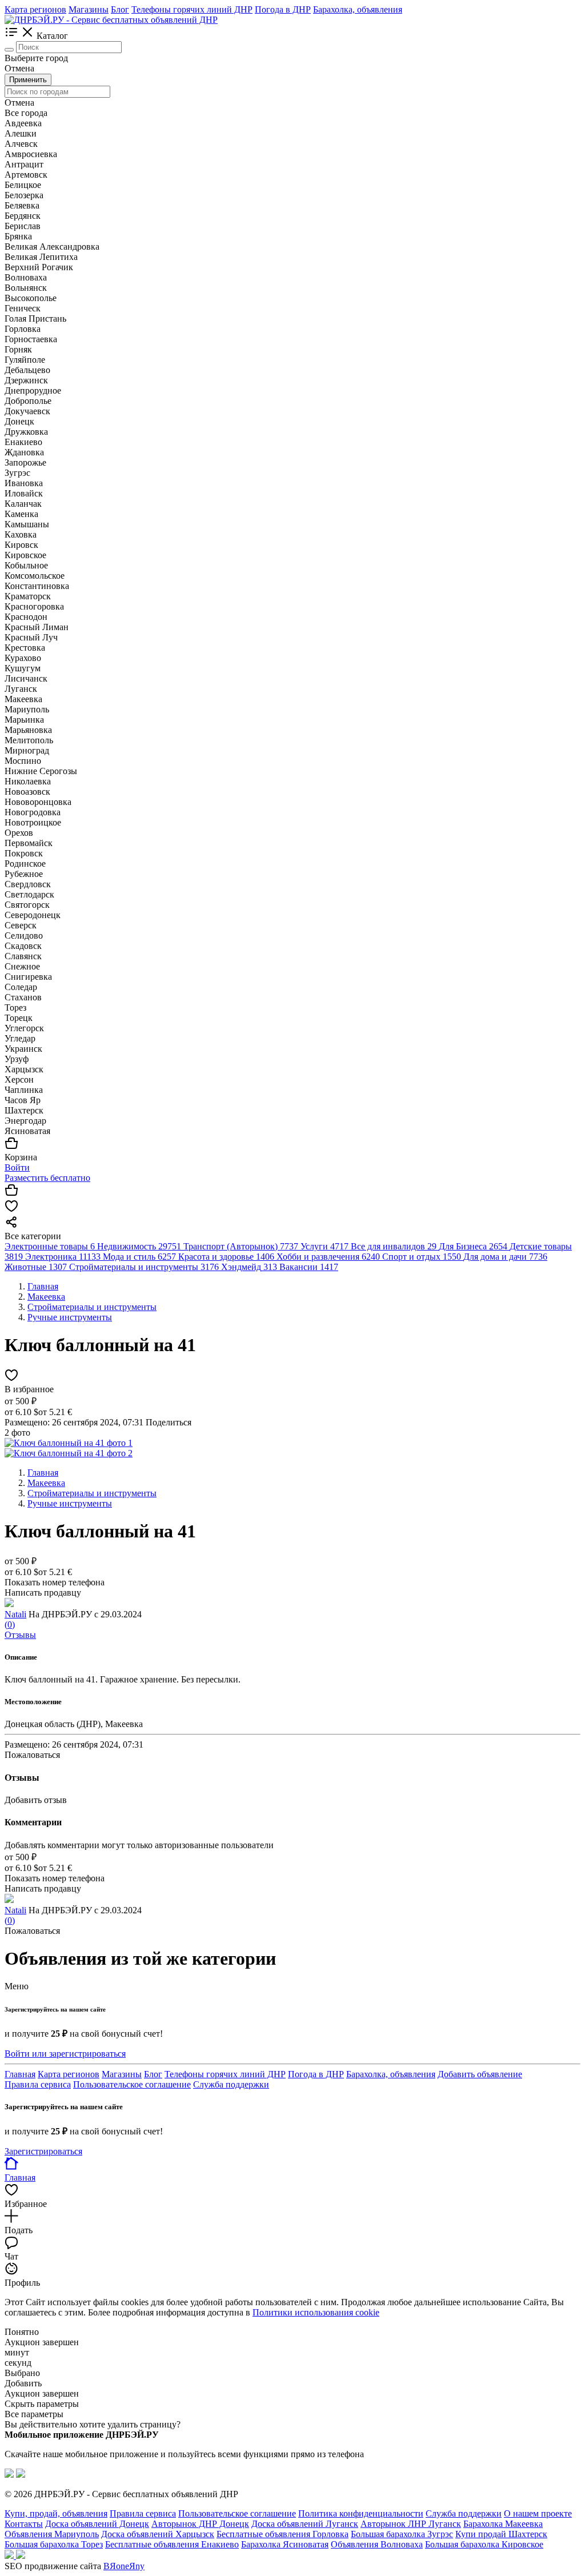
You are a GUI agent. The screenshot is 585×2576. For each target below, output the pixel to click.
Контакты (24, 2524)
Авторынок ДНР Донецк (200, 2524)
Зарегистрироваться (43, 2151)
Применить (28, 80)
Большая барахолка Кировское (484, 2544)
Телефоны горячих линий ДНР (192, 9)
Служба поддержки (231, 2084)
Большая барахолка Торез (54, 2544)
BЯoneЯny (124, 2566)
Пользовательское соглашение (132, 2084)
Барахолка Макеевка (503, 2524)
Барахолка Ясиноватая (285, 2544)
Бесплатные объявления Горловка (283, 2534)
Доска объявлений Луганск (305, 2524)
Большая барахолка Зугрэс (402, 2534)
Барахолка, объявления (358, 9)
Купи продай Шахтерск (501, 2534)
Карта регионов (35, 9)
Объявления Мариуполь (52, 2534)
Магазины (89, 9)
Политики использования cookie (316, 2312)
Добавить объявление (480, 2074)
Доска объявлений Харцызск (158, 2534)
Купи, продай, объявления (56, 2513)
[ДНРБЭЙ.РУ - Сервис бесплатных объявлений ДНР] (111, 20)
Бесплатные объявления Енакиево (172, 2544)
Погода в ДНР (283, 9)
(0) (10, 1624)
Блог (120, 9)
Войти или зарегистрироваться (65, 2054)
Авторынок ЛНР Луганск (411, 2524)
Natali (15, 1614)
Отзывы (20, 1635)
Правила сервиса (38, 2084)
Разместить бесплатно (47, 1178)
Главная (20, 2074)
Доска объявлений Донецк (97, 2524)
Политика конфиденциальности (361, 2513)
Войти (17, 1167)
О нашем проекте (538, 2513)
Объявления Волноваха (377, 2544)
